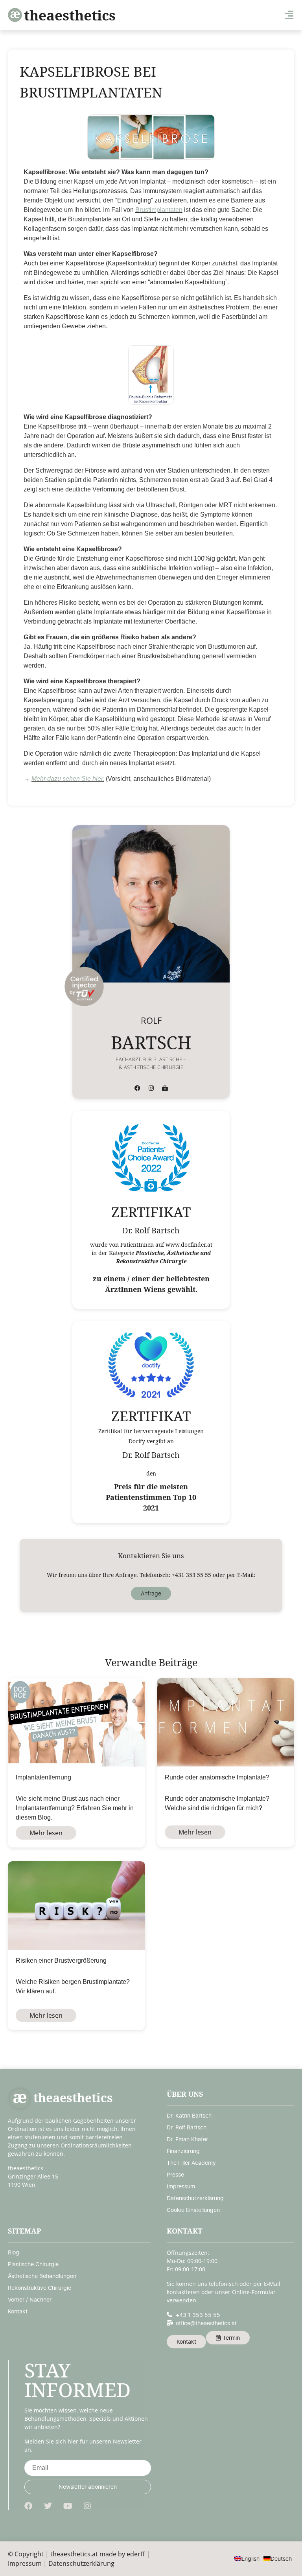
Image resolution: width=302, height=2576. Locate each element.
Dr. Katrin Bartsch (189, 2115)
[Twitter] (48, 2506)
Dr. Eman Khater (187, 2139)
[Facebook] (137, 1088)
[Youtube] (68, 2506)
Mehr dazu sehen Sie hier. (68, 779)
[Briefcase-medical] (165, 1088)
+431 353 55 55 (192, 1575)
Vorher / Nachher (30, 2299)
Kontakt (18, 2311)
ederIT (136, 2554)
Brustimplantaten (159, 210)
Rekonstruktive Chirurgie (40, 2288)
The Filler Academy (191, 2163)
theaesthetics (70, 15)
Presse (175, 2174)
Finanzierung (183, 2151)
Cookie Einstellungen (193, 2210)
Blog (14, 2252)
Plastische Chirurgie (33, 2264)
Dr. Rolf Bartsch (187, 2127)
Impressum (181, 2186)
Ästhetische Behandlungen (42, 2276)
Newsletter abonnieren (88, 2487)
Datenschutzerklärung (195, 2198)
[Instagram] (151, 1088)
